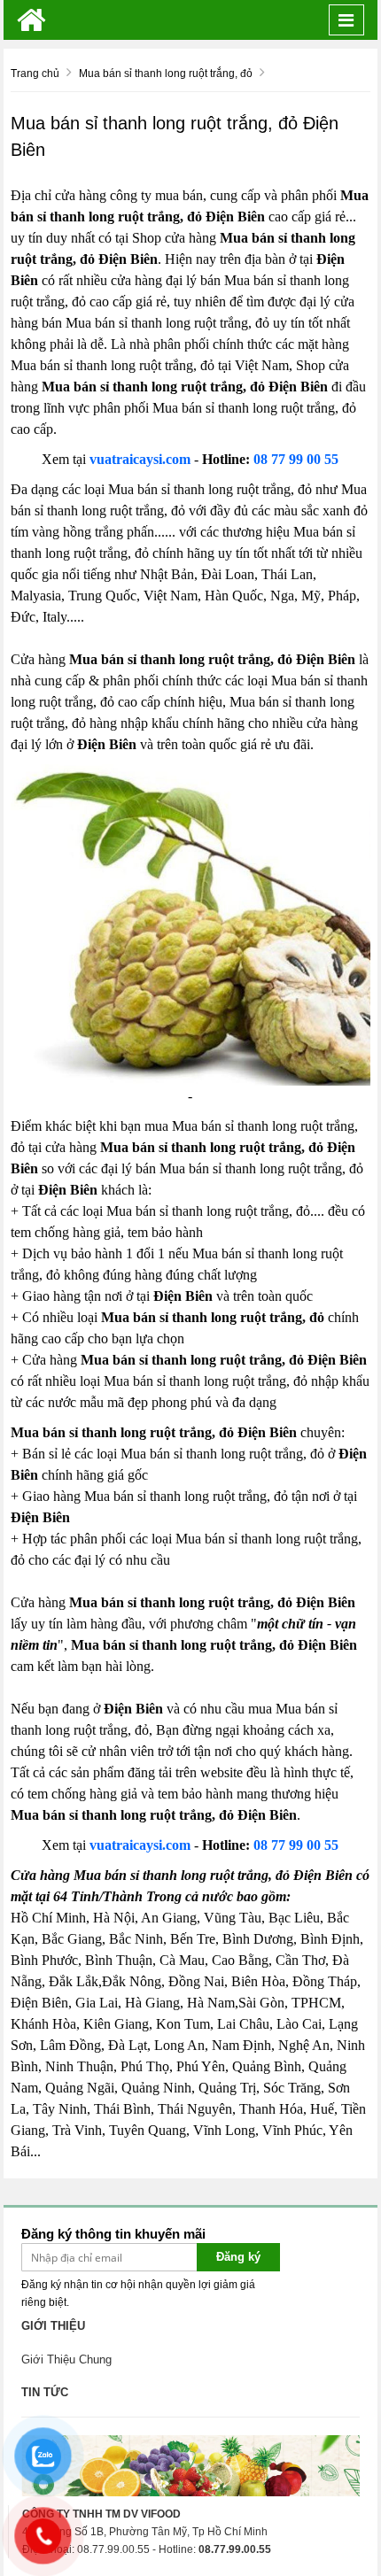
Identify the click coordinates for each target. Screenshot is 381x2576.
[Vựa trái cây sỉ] (31, 20)
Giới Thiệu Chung (66, 2359)
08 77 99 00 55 (296, 459)
